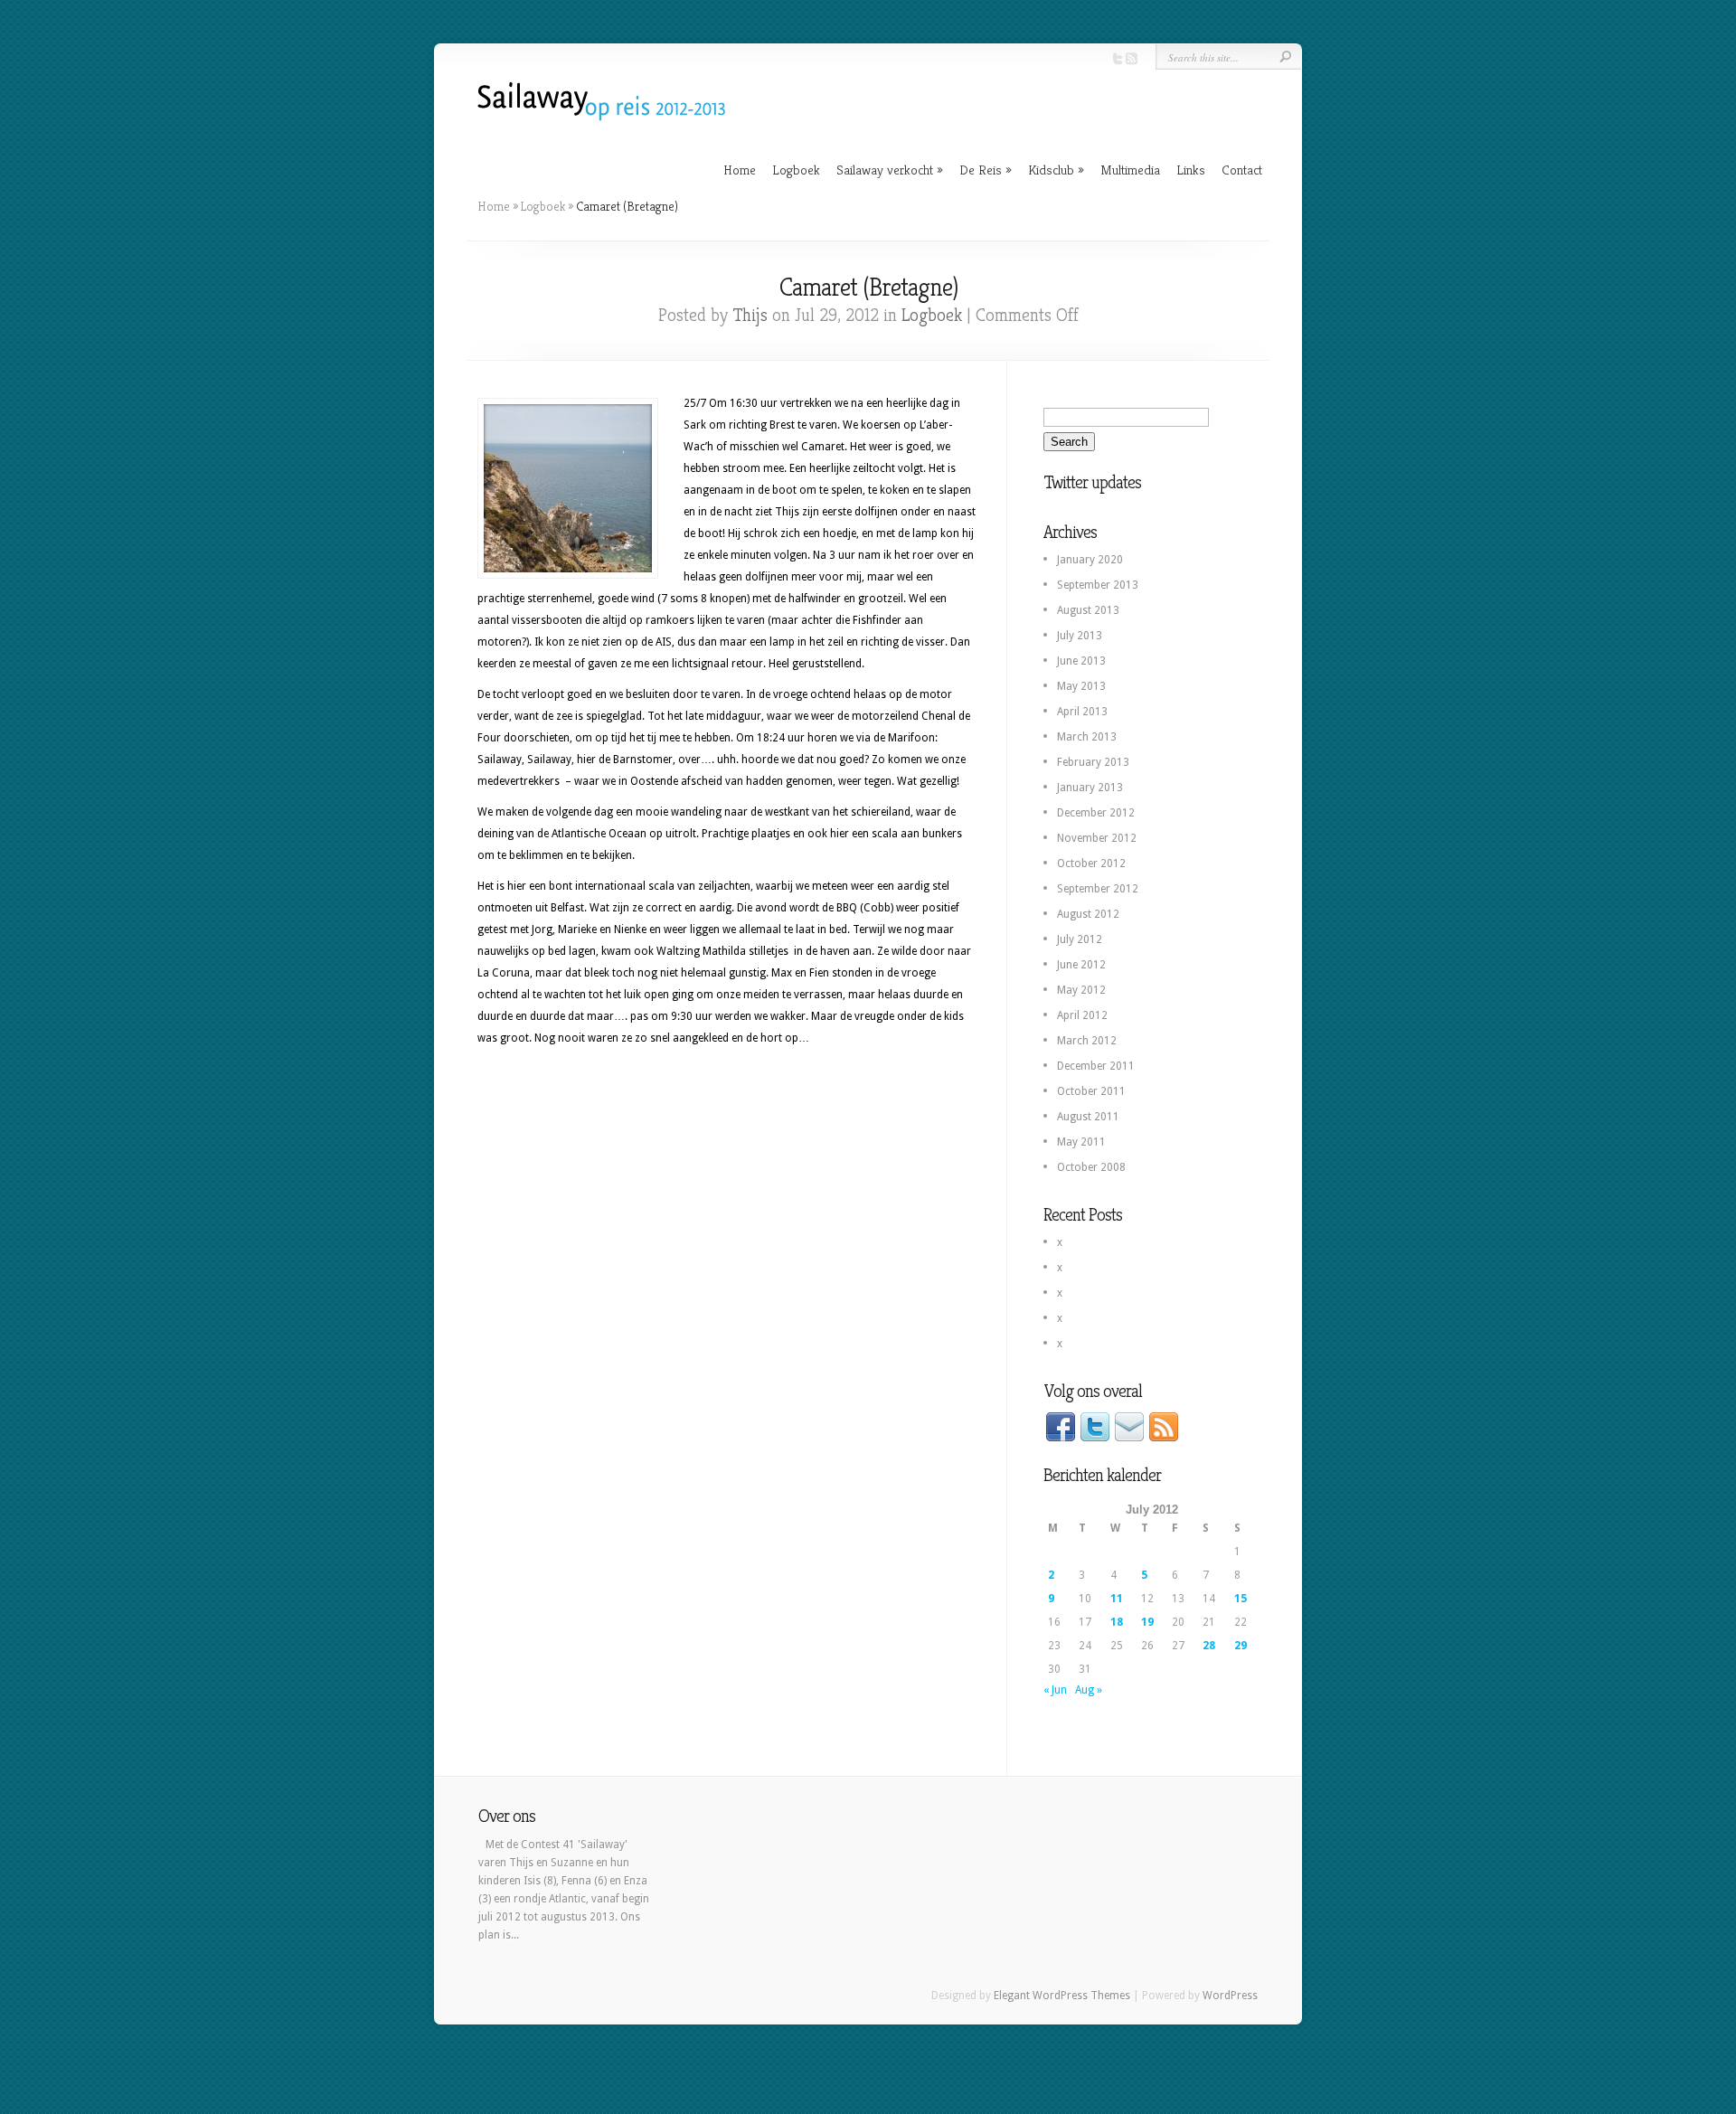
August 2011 (1088, 1117)
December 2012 (1096, 813)
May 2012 (1081, 990)
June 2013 (1081, 661)
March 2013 (1087, 737)
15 (1241, 1599)
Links (1191, 170)
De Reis (986, 170)
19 (1147, 1622)
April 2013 (1082, 712)
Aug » (1089, 1690)
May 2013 (1081, 686)
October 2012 (1091, 864)
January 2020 (1090, 560)
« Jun (1055, 1690)
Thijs (750, 315)
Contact (1242, 170)
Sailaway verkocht (890, 170)
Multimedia (1130, 170)
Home (740, 170)
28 (1209, 1646)
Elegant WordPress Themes (1062, 1996)
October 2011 (1091, 1091)
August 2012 (1088, 914)
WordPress (1230, 1996)
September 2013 (1098, 585)
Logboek (796, 170)
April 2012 (1082, 1015)
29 (1241, 1646)
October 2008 (1091, 1167)
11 (1117, 1599)
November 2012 (1097, 838)
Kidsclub (1056, 170)
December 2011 (1096, 1066)
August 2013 (1088, 610)
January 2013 (1090, 788)
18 (1117, 1622)
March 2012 (1087, 1041)
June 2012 (1081, 965)
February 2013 (1093, 762)
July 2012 (1080, 939)
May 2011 (1081, 1142)
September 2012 (1098, 889)
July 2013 (1080, 636)
